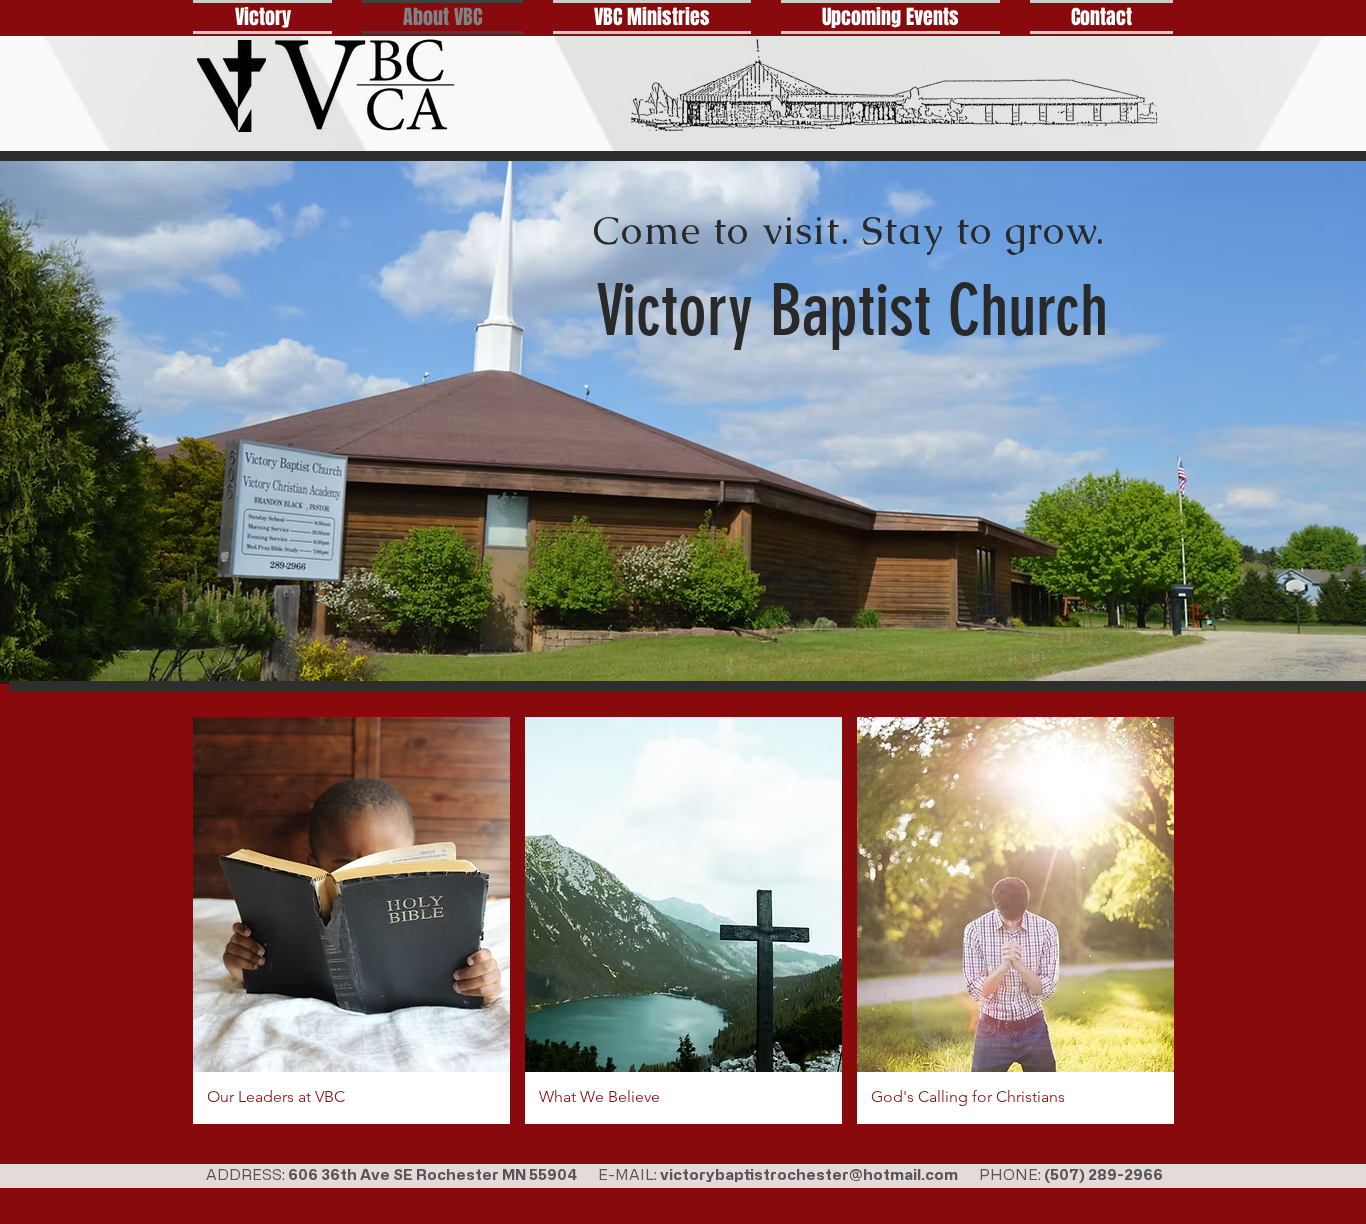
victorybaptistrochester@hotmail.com (809, 1174)
